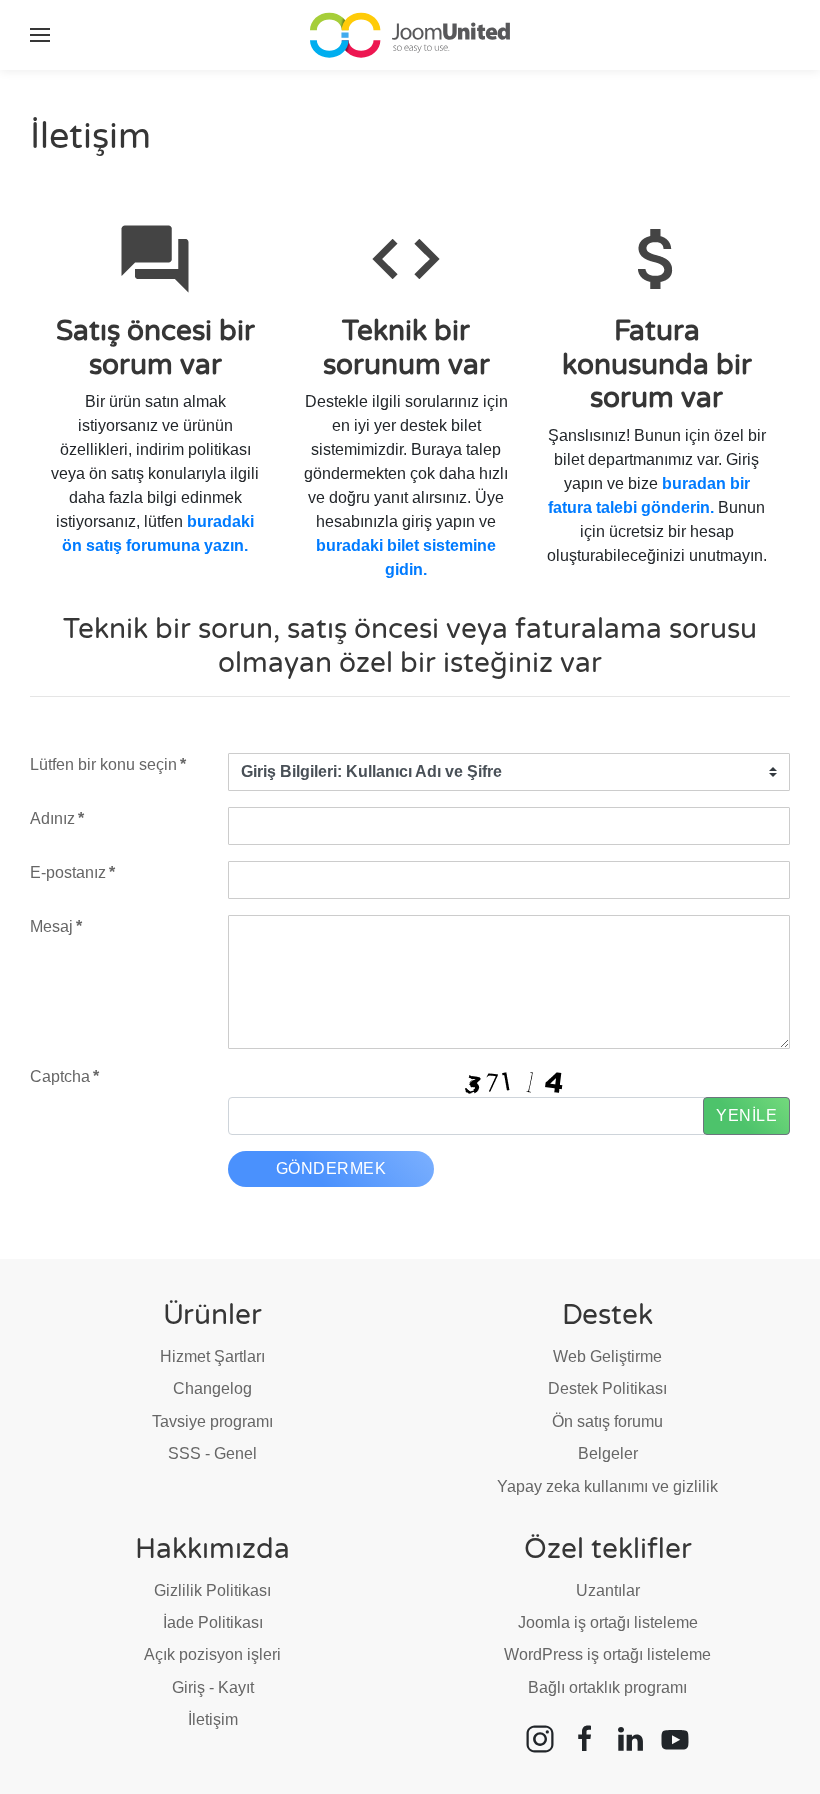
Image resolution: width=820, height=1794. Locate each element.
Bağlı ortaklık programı (607, 1687)
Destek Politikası (607, 1388)
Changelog (212, 1388)
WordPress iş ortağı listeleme (607, 1654)
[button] (40, 35)
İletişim (213, 1719)
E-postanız (72, 872)
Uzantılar (608, 1590)
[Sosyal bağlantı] (540, 1737)
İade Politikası (213, 1622)
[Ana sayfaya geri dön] (410, 35)
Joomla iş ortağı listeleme (608, 1622)
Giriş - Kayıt (213, 1687)
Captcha (64, 1076)
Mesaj (56, 926)
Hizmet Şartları (212, 1356)
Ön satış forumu (607, 1421)
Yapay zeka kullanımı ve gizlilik (607, 1486)
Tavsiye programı (212, 1421)
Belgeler (608, 1453)
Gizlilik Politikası (212, 1590)
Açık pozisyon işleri (212, 1654)
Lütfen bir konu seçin (108, 764)
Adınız (57, 818)
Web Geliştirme (607, 1356)
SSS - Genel (212, 1453)
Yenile (746, 1115)
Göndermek (331, 1168)
